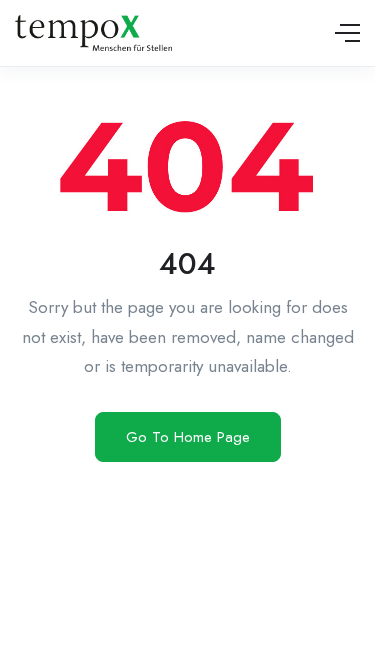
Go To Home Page (188, 437)
